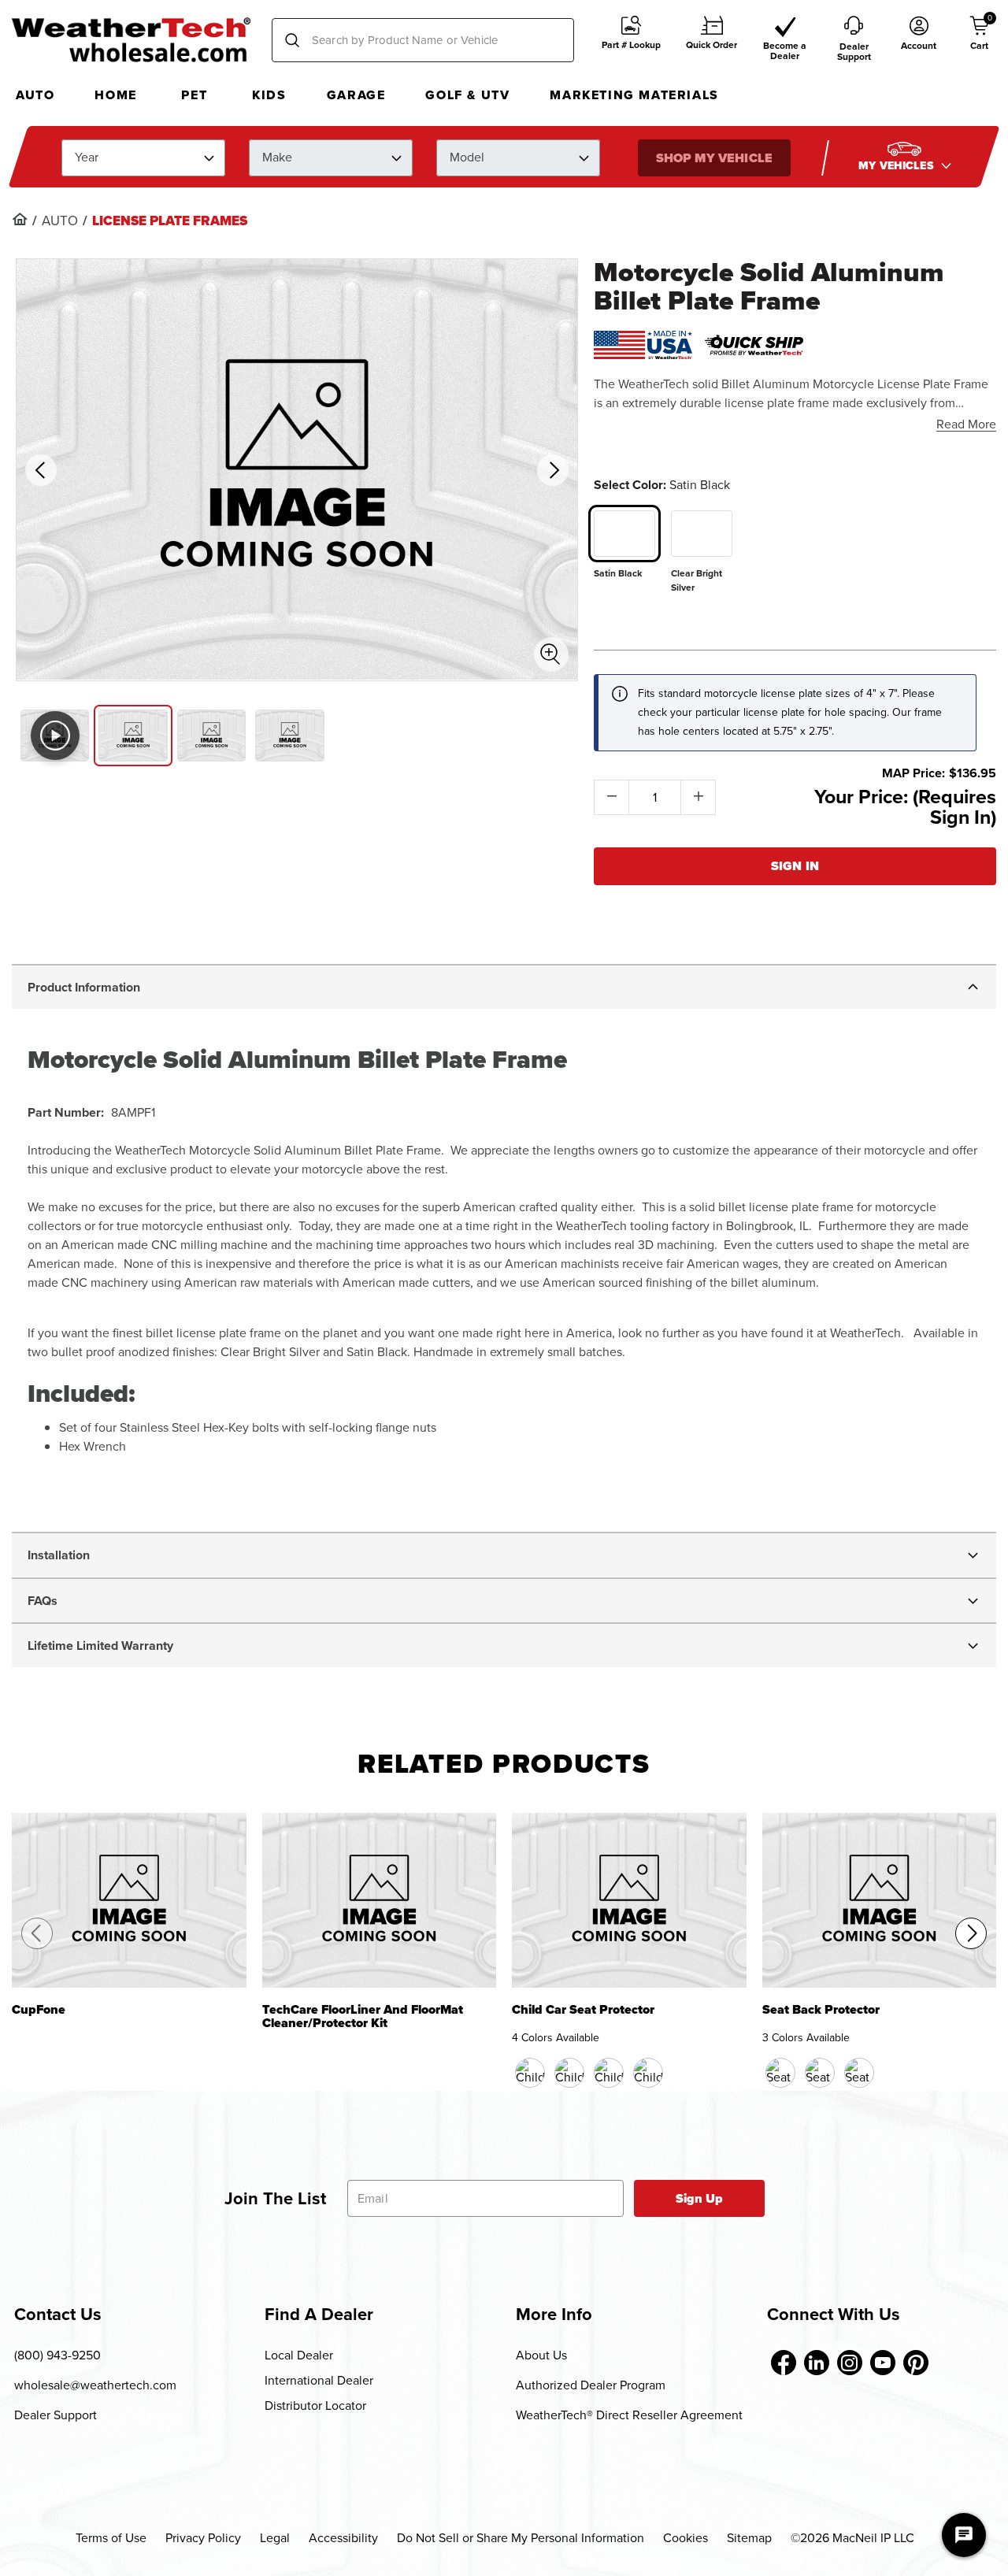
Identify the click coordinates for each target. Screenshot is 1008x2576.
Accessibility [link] (343, 2538)
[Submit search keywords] (292, 40)
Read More (966, 424)
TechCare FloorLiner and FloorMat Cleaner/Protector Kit (363, 2017)
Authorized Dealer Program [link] (591, 2385)
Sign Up (700, 2198)
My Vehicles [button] (898, 165)
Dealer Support (56, 2415)
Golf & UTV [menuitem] (467, 95)
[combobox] (423, 40)
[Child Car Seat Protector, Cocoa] (569, 2073)
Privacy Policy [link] (203, 2538)
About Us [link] (541, 2355)
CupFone (39, 2011)
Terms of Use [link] (111, 2538)
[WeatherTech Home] (131, 39)
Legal (275, 2538)
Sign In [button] (795, 866)
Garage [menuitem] (356, 95)
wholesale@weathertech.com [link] (95, 2385)
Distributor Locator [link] (315, 2406)
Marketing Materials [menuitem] (634, 95)
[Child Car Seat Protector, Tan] (609, 2073)
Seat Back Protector (821, 2011)
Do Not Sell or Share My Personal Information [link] (521, 2538)
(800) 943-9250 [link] (57, 2355)
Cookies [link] (686, 2538)
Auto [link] (60, 221)
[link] (20, 219)
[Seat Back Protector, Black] (780, 2073)
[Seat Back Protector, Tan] (820, 2073)
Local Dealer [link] (299, 2355)
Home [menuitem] (115, 95)
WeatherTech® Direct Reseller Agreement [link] (629, 2415)
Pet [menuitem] (194, 95)
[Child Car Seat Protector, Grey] (648, 2073)
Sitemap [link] (749, 2538)
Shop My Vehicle (713, 157)
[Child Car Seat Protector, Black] (530, 2073)
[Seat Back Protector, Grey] (859, 2073)
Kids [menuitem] (269, 95)
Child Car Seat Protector (583, 2011)
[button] (631, 41)
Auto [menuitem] (35, 95)
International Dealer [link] (319, 2380)
